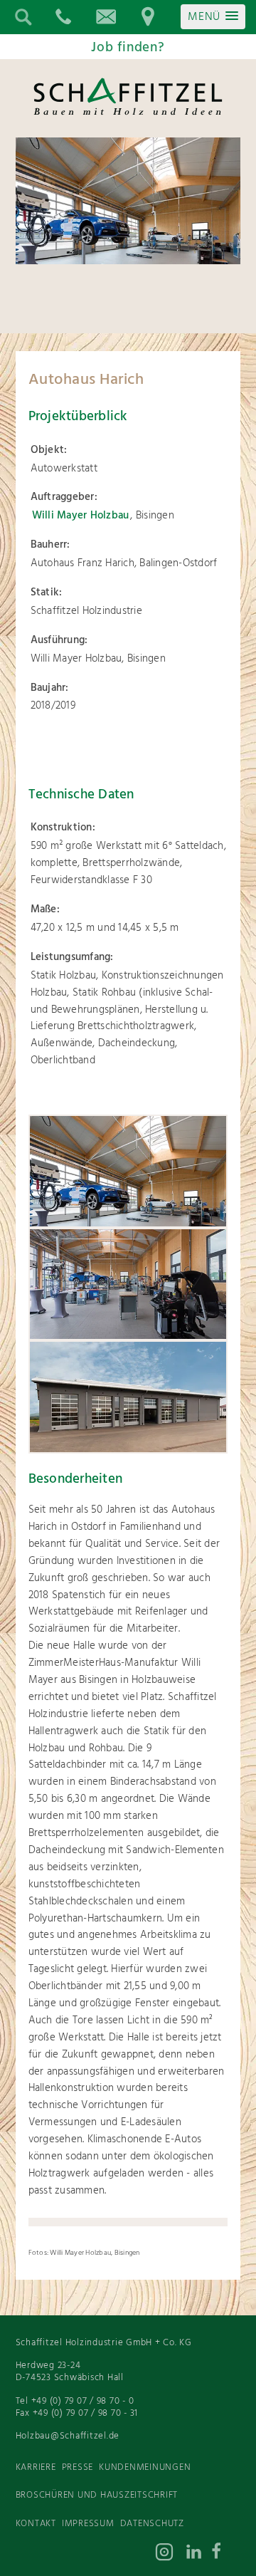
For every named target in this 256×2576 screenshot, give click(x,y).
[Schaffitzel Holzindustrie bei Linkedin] (198, 2555)
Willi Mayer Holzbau (81, 516)
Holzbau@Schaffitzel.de (68, 2436)
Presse (78, 2467)
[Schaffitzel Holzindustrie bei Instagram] (169, 2555)
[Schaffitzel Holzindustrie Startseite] (128, 114)
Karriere (36, 2467)
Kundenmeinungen (145, 2467)
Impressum (88, 2524)
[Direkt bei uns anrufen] (63, 17)
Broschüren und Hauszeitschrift (97, 2495)
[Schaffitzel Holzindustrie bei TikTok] (112, 2555)
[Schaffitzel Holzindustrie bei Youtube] (84, 2555)
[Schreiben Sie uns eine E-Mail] (105, 17)
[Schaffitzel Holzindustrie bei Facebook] (226, 2555)
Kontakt (36, 2524)
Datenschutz (152, 2524)
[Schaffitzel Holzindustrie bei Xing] (141, 2555)
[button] (213, 17)
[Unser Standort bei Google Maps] (148, 17)
